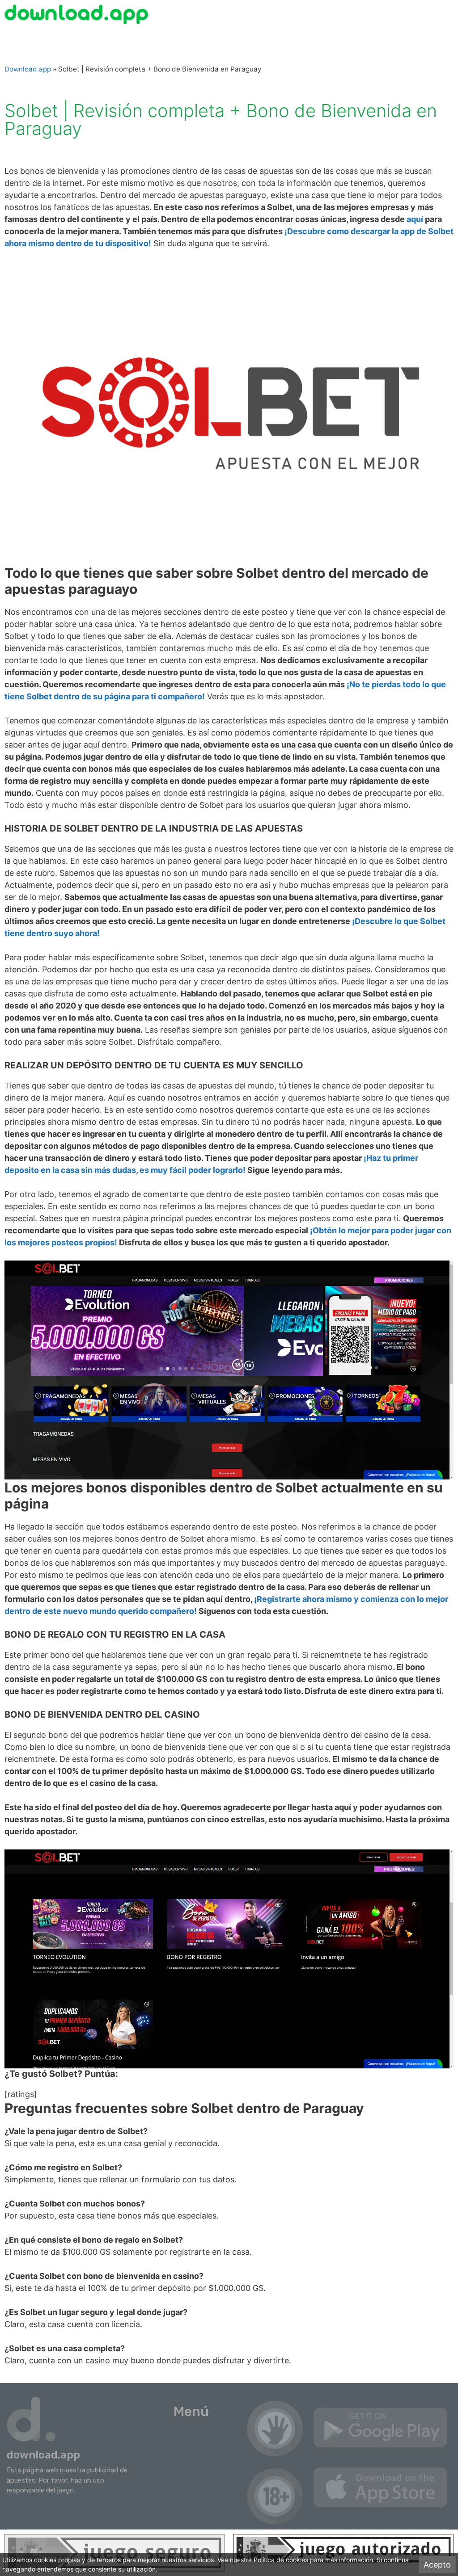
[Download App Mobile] (78, 14)
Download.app (28, 69)
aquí (414, 219)
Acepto (437, 2565)
